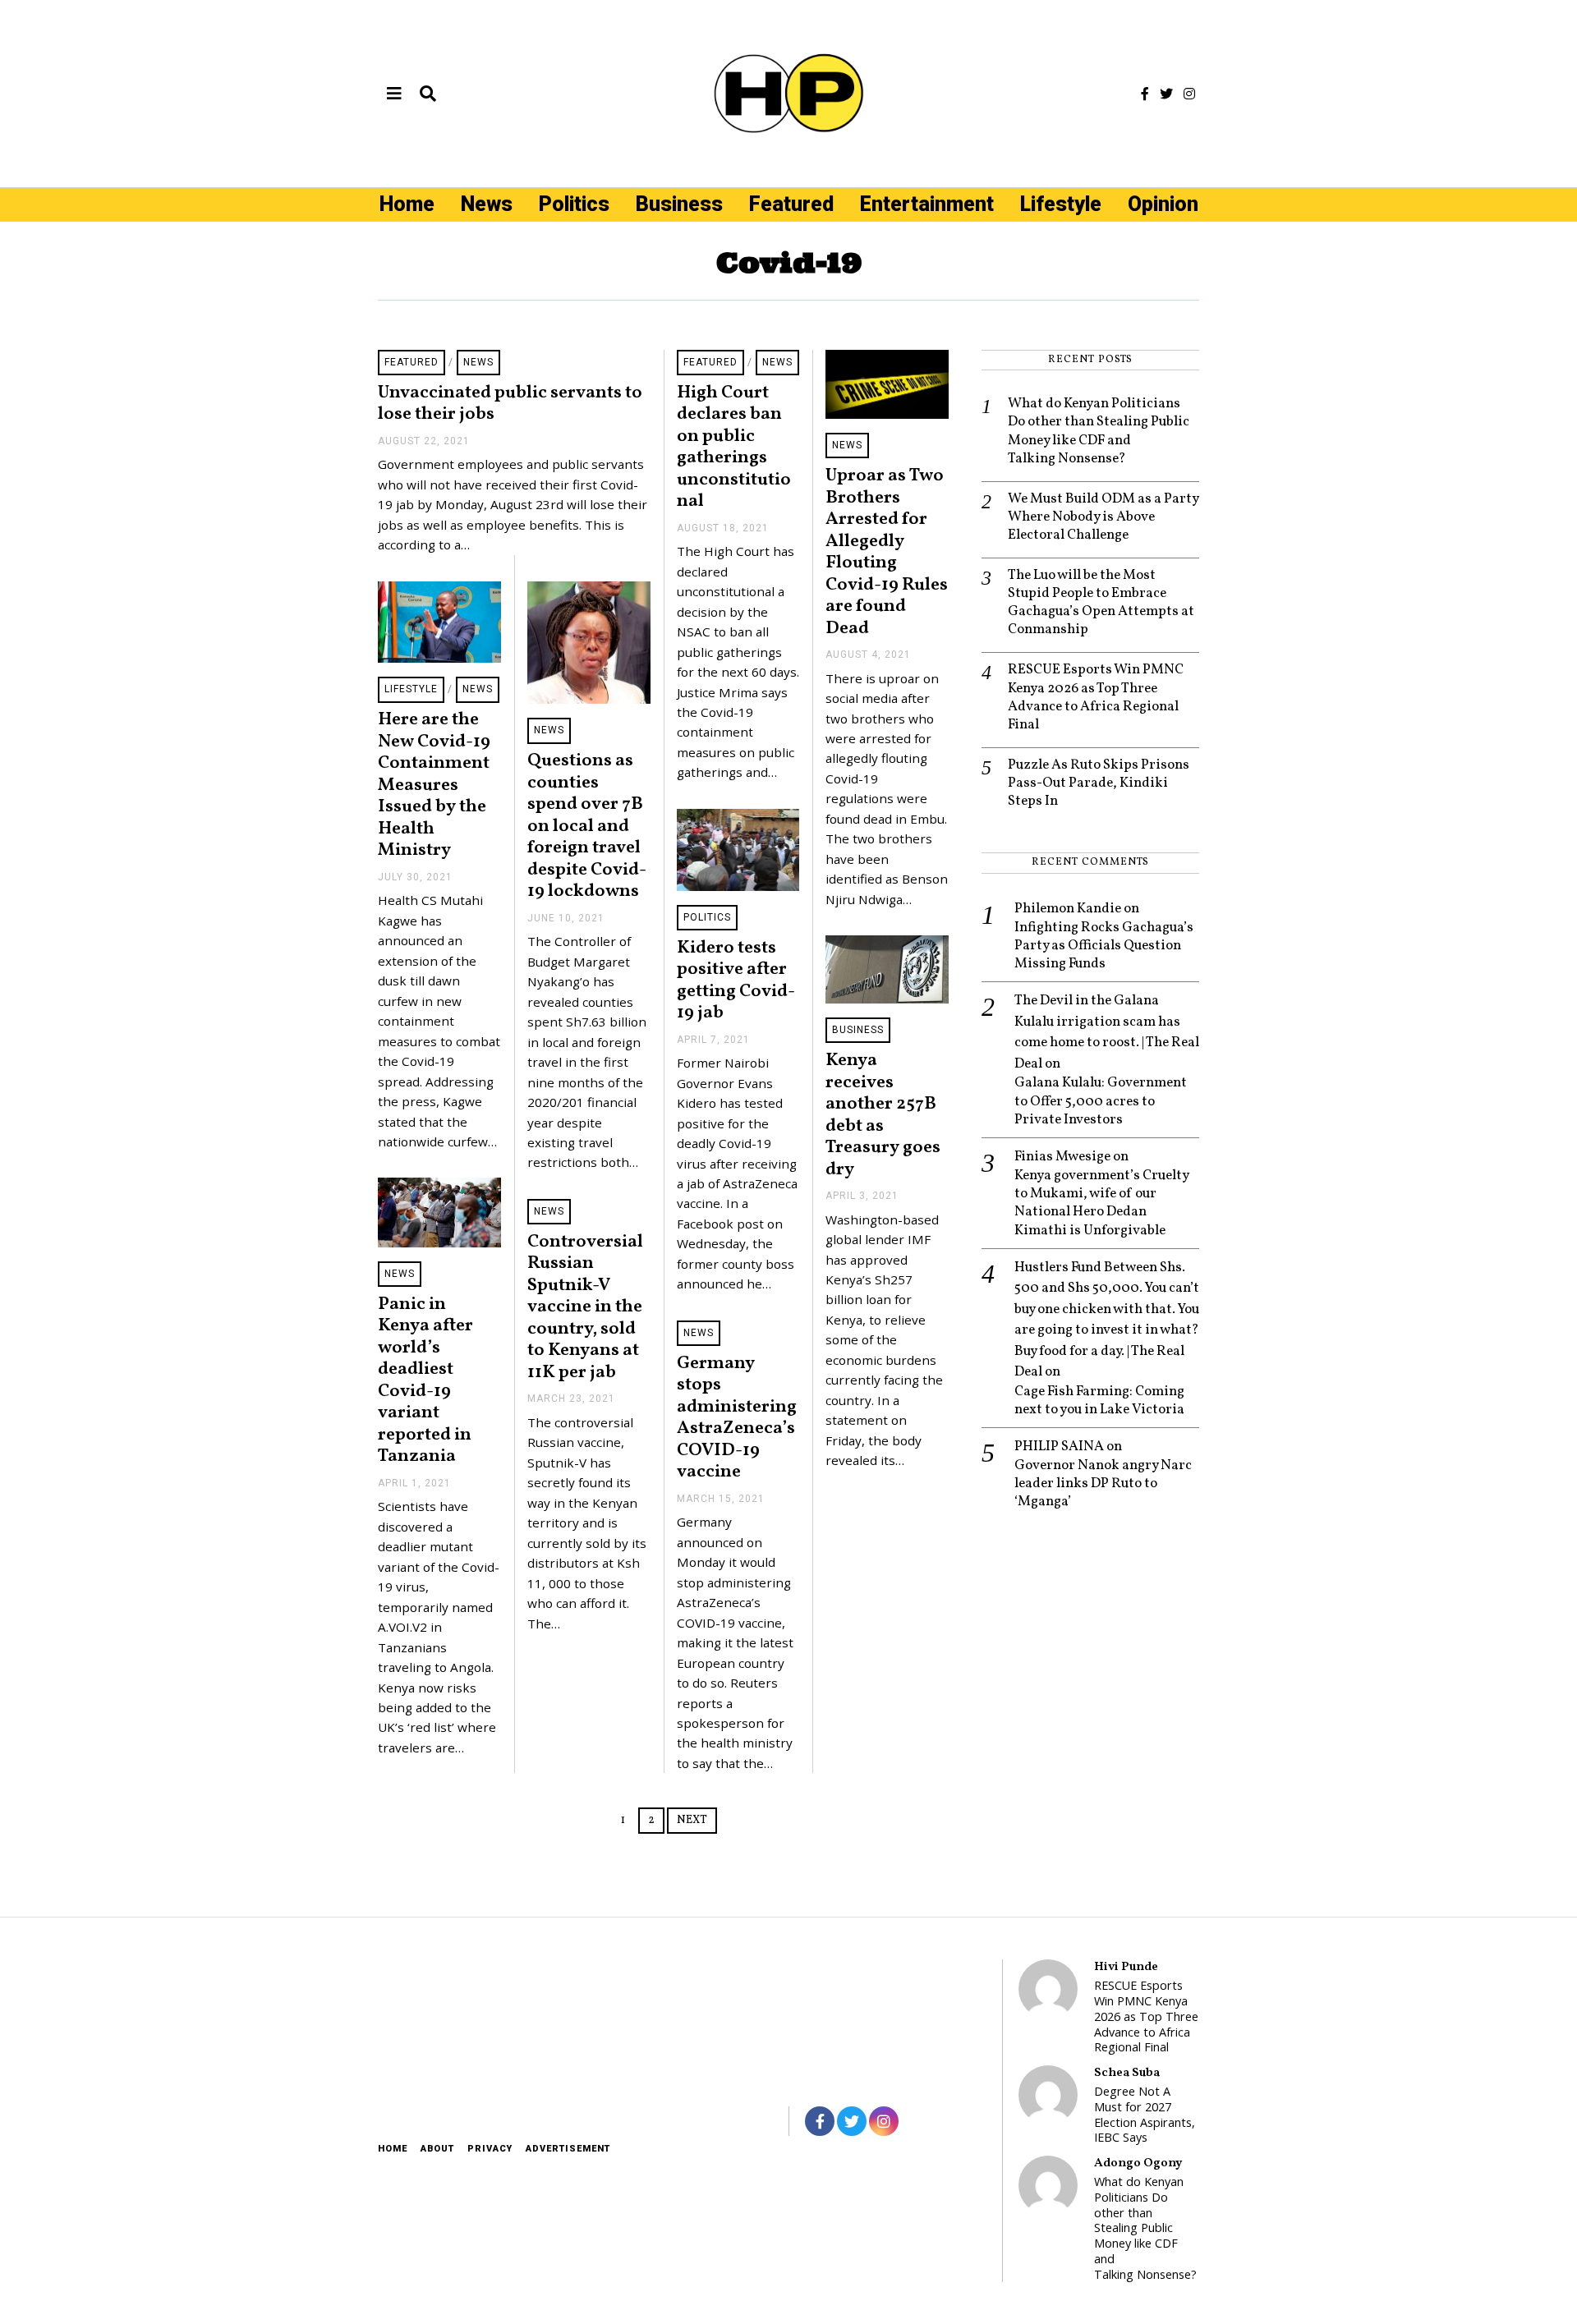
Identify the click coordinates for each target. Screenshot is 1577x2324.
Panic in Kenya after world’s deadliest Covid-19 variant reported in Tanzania (425, 1381)
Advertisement (568, 2149)
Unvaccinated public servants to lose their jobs (510, 404)
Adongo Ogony (1138, 2163)
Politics (574, 204)
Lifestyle (1061, 204)
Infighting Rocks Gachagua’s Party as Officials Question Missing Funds (1104, 946)
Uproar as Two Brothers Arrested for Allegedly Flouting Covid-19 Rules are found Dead (887, 552)
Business (679, 204)
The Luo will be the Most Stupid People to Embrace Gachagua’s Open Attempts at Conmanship (1101, 603)
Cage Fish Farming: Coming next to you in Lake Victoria (1099, 1401)
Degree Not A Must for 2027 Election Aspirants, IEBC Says (1145, 2115)
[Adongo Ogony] (1048, 2185)
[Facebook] (1145, 94)
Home (407, 204)
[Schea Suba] (1048, 2095)
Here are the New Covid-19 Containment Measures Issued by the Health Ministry (434, 785)
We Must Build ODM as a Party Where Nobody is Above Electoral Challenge (1103, 517)
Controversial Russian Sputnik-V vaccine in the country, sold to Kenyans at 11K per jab (585, 1307)
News (487, 204)
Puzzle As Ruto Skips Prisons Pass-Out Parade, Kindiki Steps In (1099, 783)
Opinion (1163, 204)
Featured (791, 204)
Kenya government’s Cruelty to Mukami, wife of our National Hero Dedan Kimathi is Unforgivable (1101, 1203)
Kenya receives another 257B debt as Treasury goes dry (883, 1115)
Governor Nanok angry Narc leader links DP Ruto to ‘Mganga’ (1103, 1484)
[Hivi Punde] (1048, 1989)
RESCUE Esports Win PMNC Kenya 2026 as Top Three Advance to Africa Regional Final (1096, 697)
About (437, 2149)
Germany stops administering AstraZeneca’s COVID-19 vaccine (737, 1418)
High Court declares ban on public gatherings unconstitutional (734, 448)
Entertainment (927, 204)
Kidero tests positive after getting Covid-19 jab (736, 981)
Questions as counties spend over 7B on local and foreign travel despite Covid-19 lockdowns (587, 826)
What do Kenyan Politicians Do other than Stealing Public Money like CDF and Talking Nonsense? (1099, 431)
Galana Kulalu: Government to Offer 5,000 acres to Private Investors (1101, 1101)
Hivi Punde (1126, 1967)
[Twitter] (1166, 94)
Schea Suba (1127, 2073)
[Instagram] (1189, 94)
